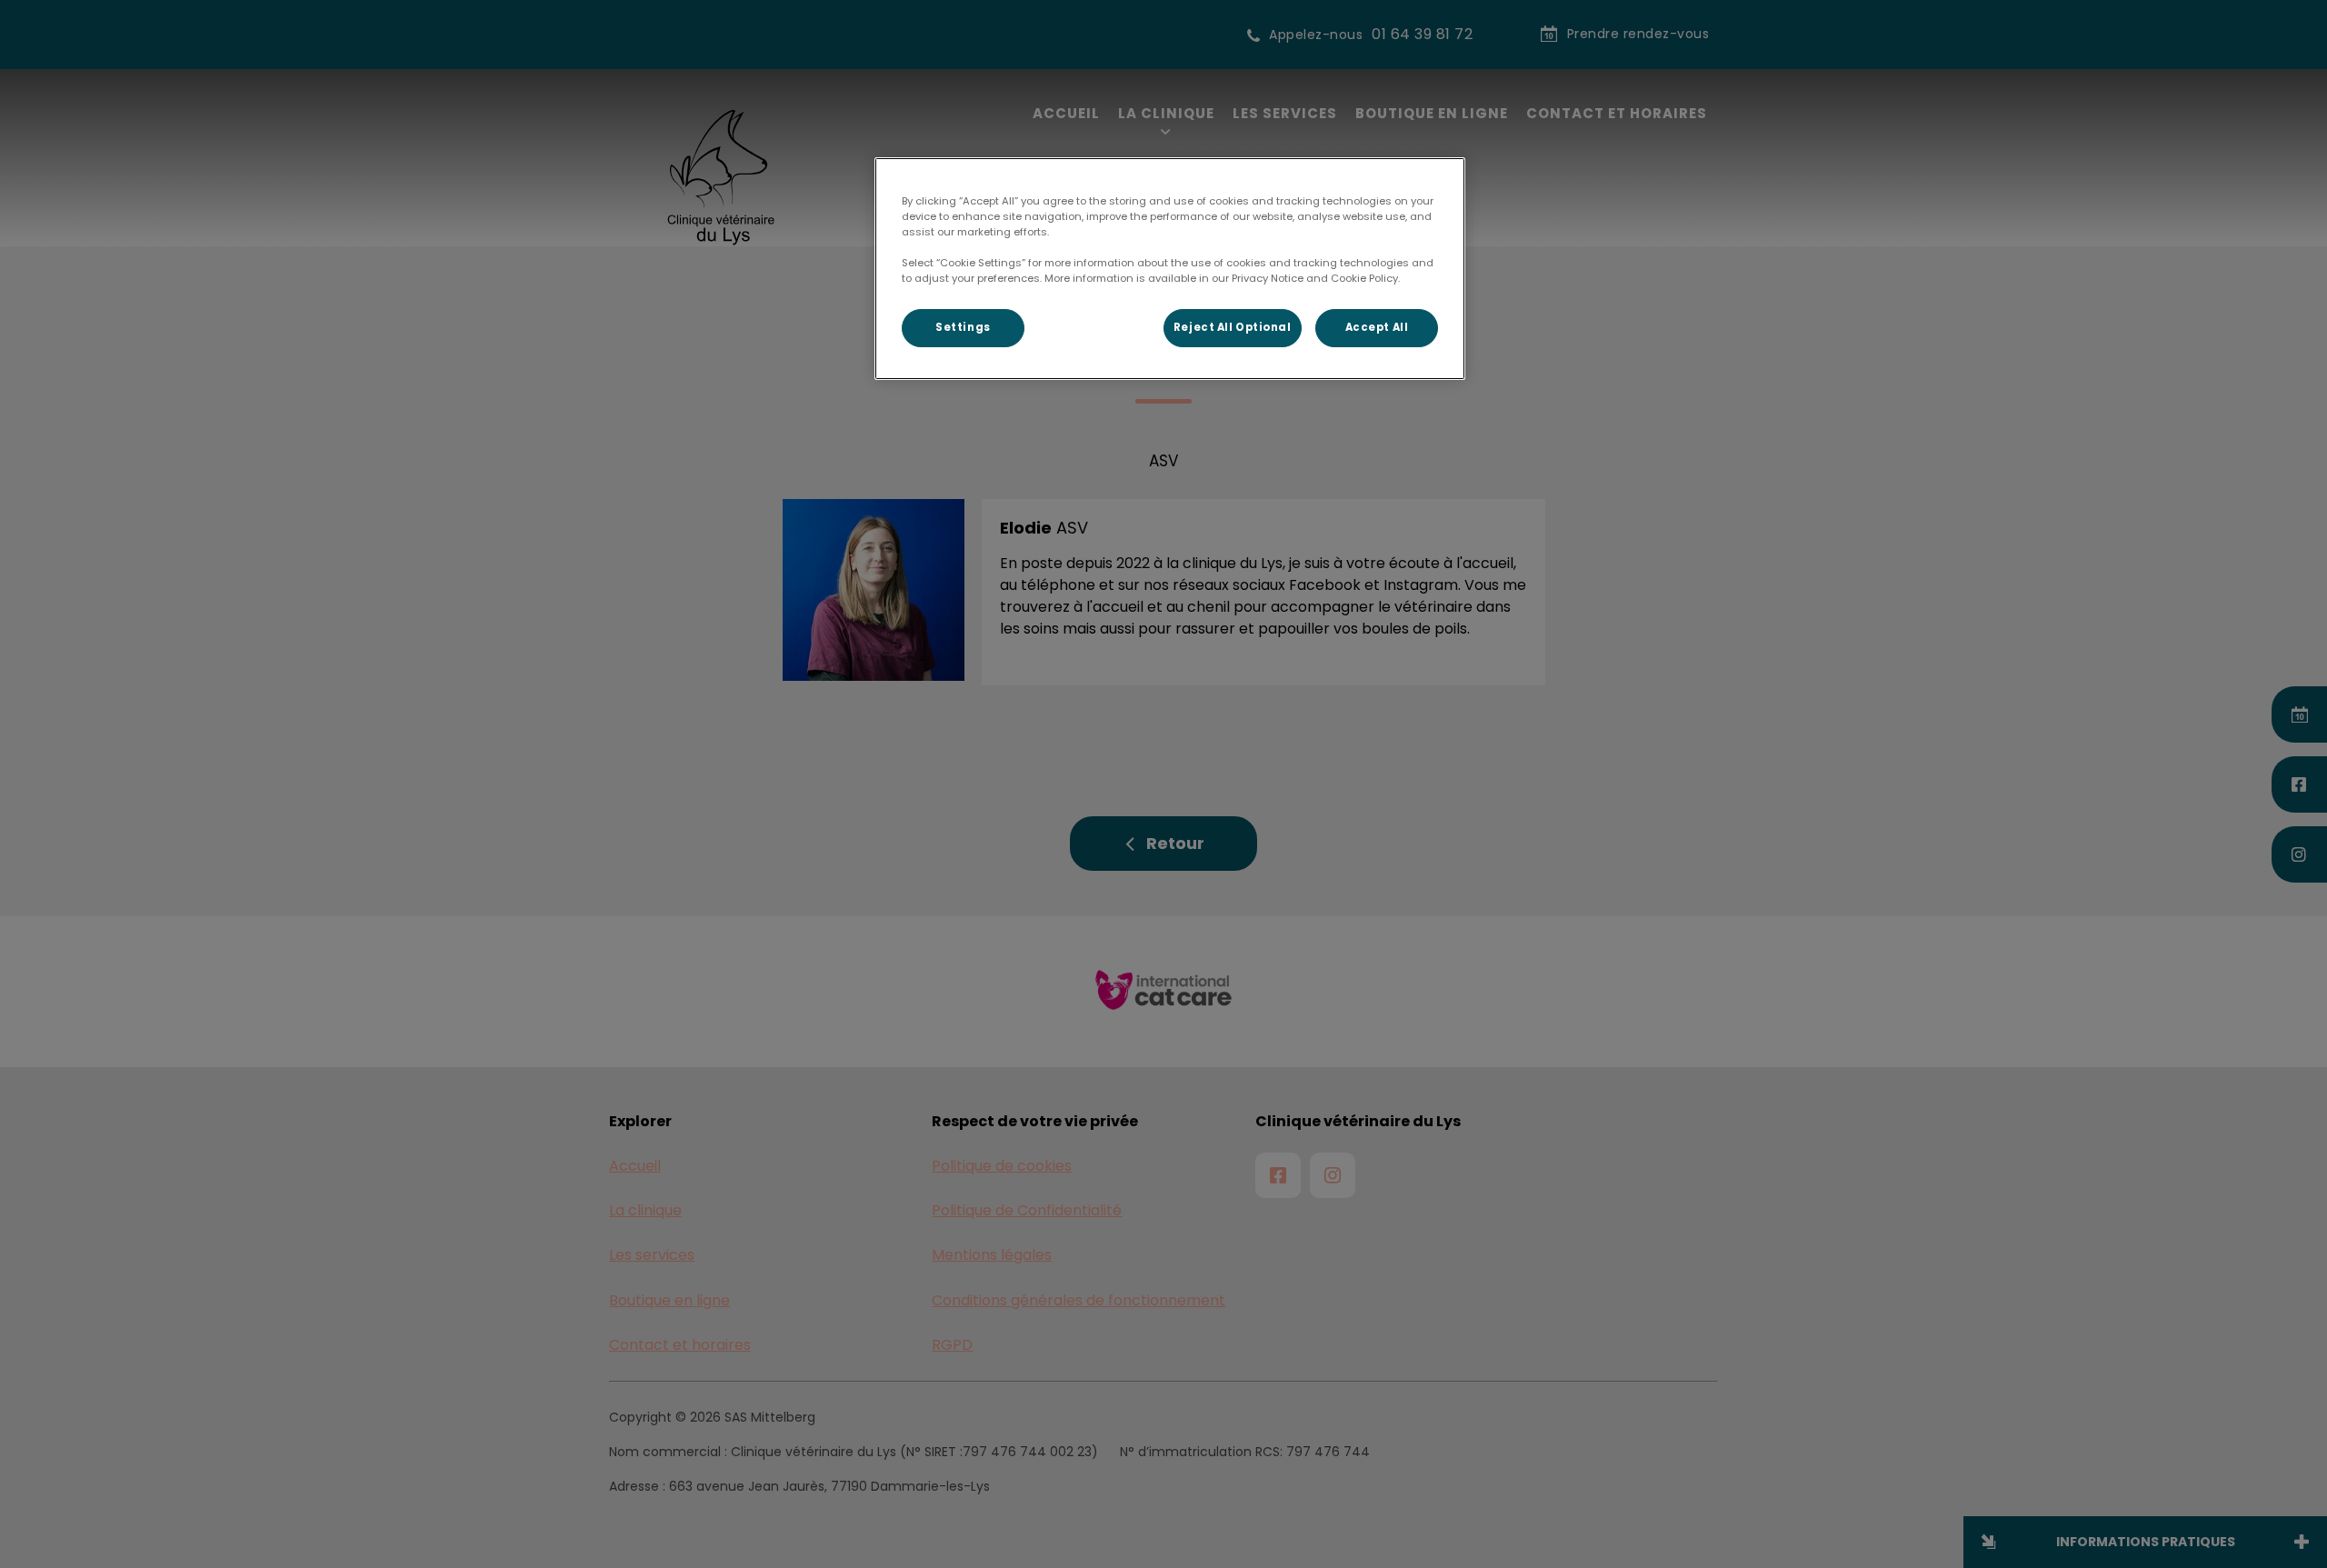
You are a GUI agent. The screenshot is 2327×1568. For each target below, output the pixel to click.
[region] (1170, 269)
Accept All (1377, 327)
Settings (963, 327)
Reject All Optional (1233, 327)
